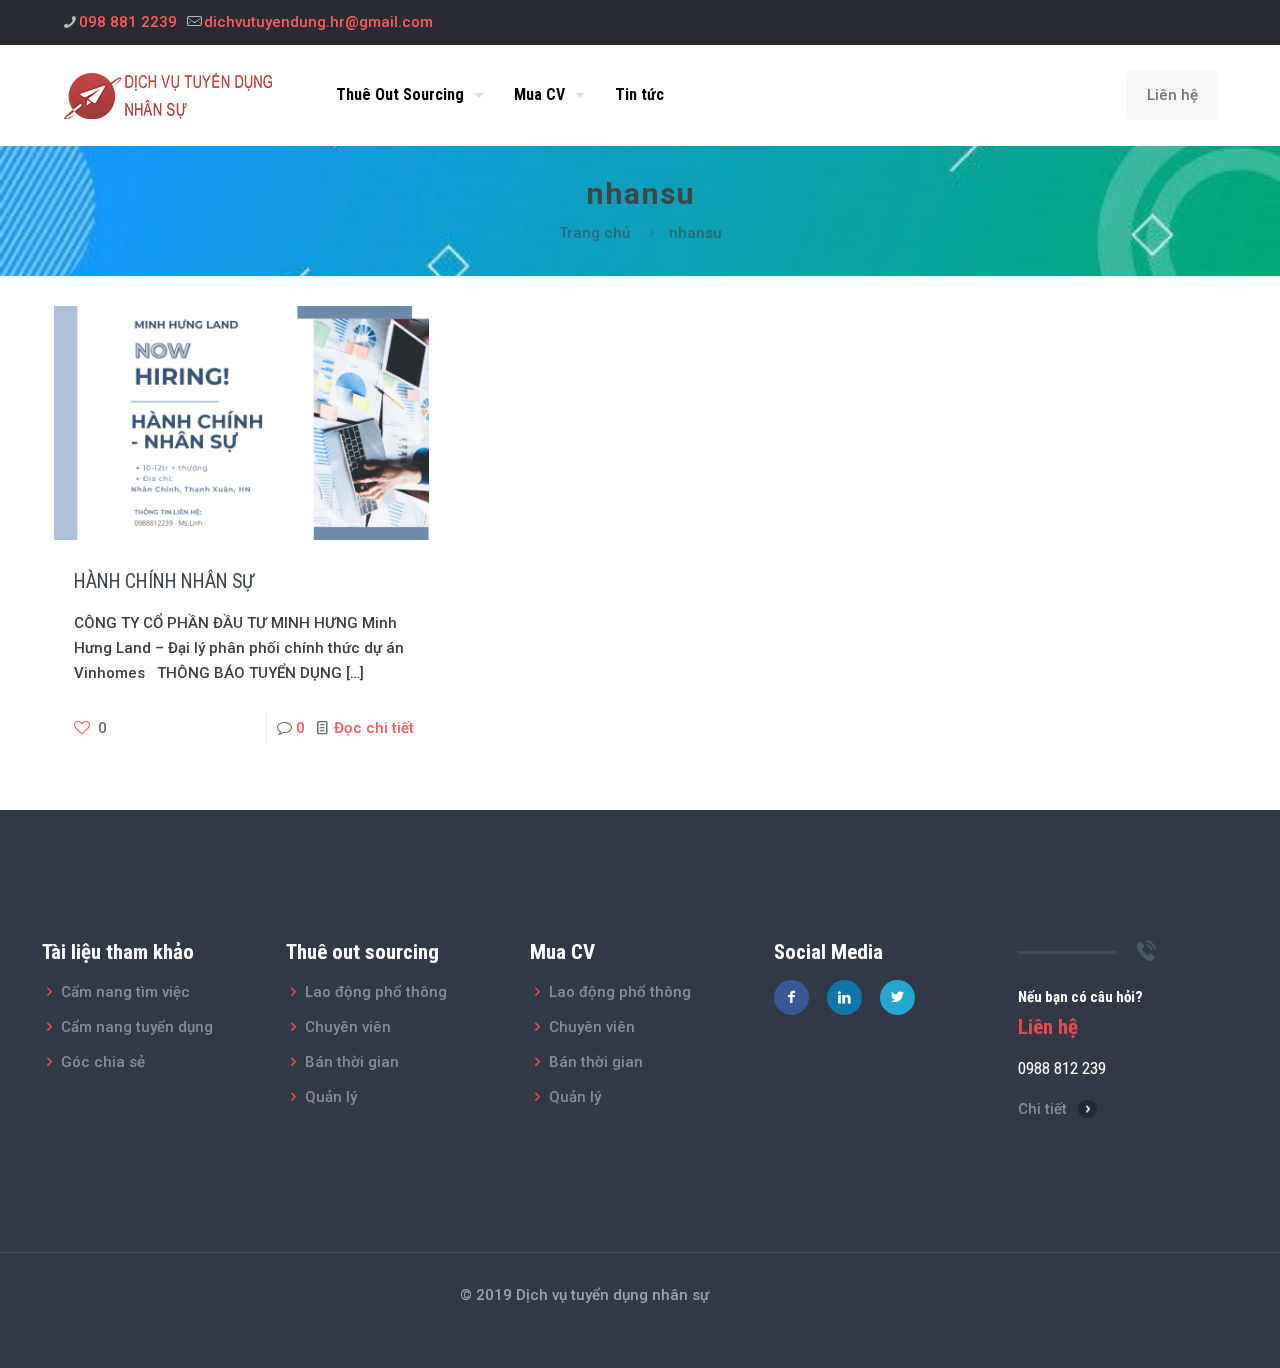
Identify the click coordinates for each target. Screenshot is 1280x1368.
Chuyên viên (348, 1027)
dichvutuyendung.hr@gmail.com (318, 22)
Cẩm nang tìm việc (125, 992)
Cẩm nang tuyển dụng (137, 1027)
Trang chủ (594, 233)
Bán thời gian (352, 1062)
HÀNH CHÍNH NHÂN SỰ (164, 581)
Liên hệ (1172, 95)
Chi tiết (1042, 1109)
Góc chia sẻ (103, 1062)
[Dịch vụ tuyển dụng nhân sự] (174, 95)
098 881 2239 (128, 22)
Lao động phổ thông (376, 992)
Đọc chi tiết (374, 728)
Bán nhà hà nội (766, 1295)
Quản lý (331, 1097)
